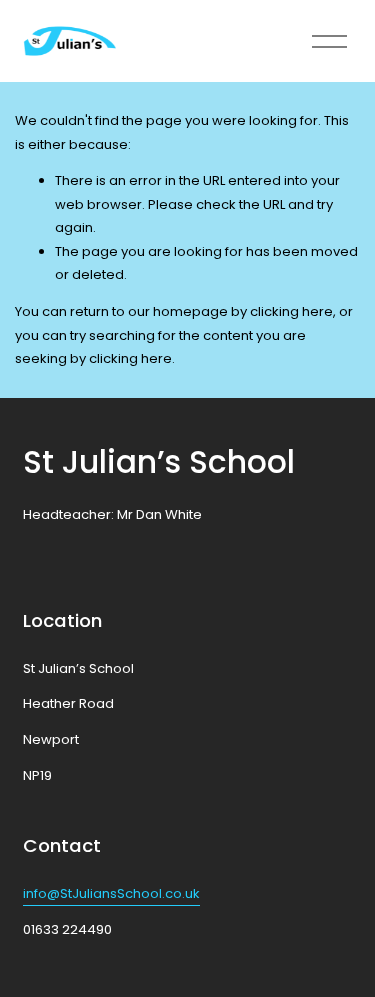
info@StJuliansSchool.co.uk (111, 893)
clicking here (291, 311)
